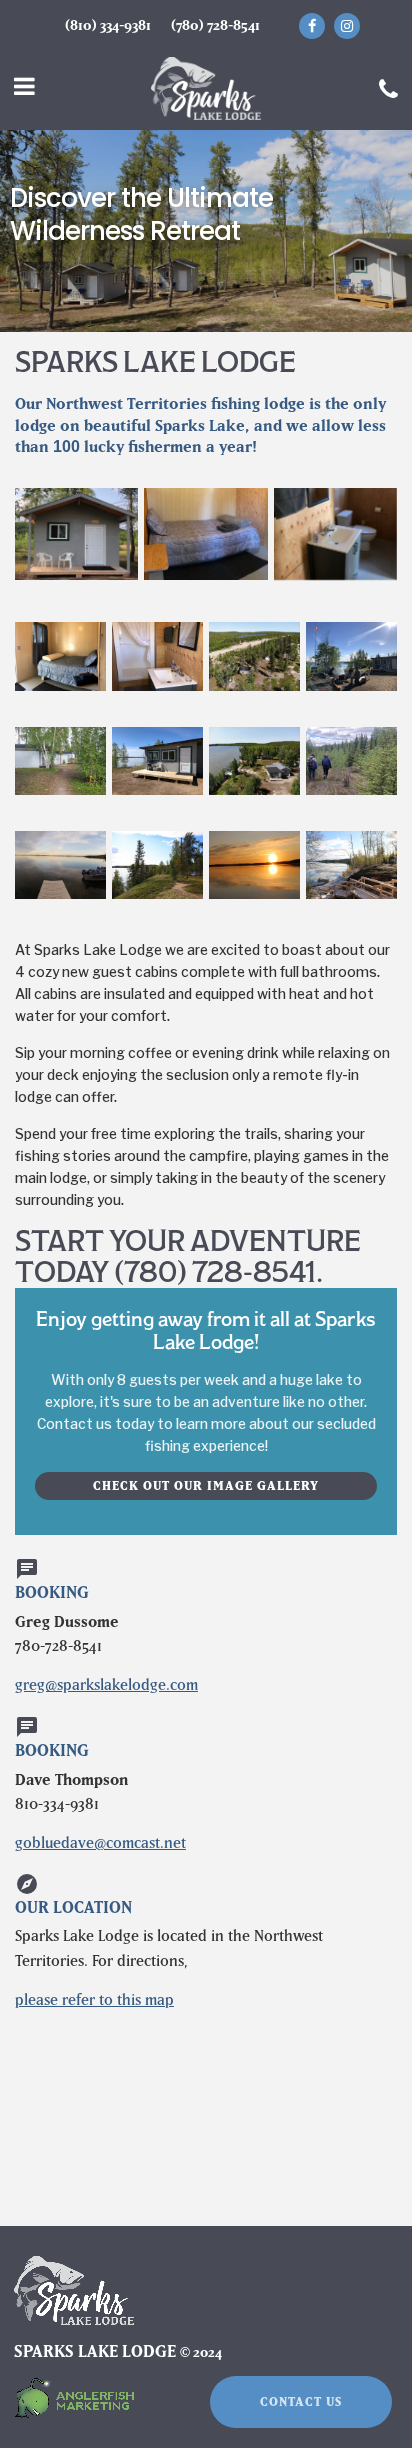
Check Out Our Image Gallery (206, 1485)
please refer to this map (94, 1999)
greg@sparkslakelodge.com (106, 1684)
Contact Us (301, 2401)
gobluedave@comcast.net (100, 1842)
